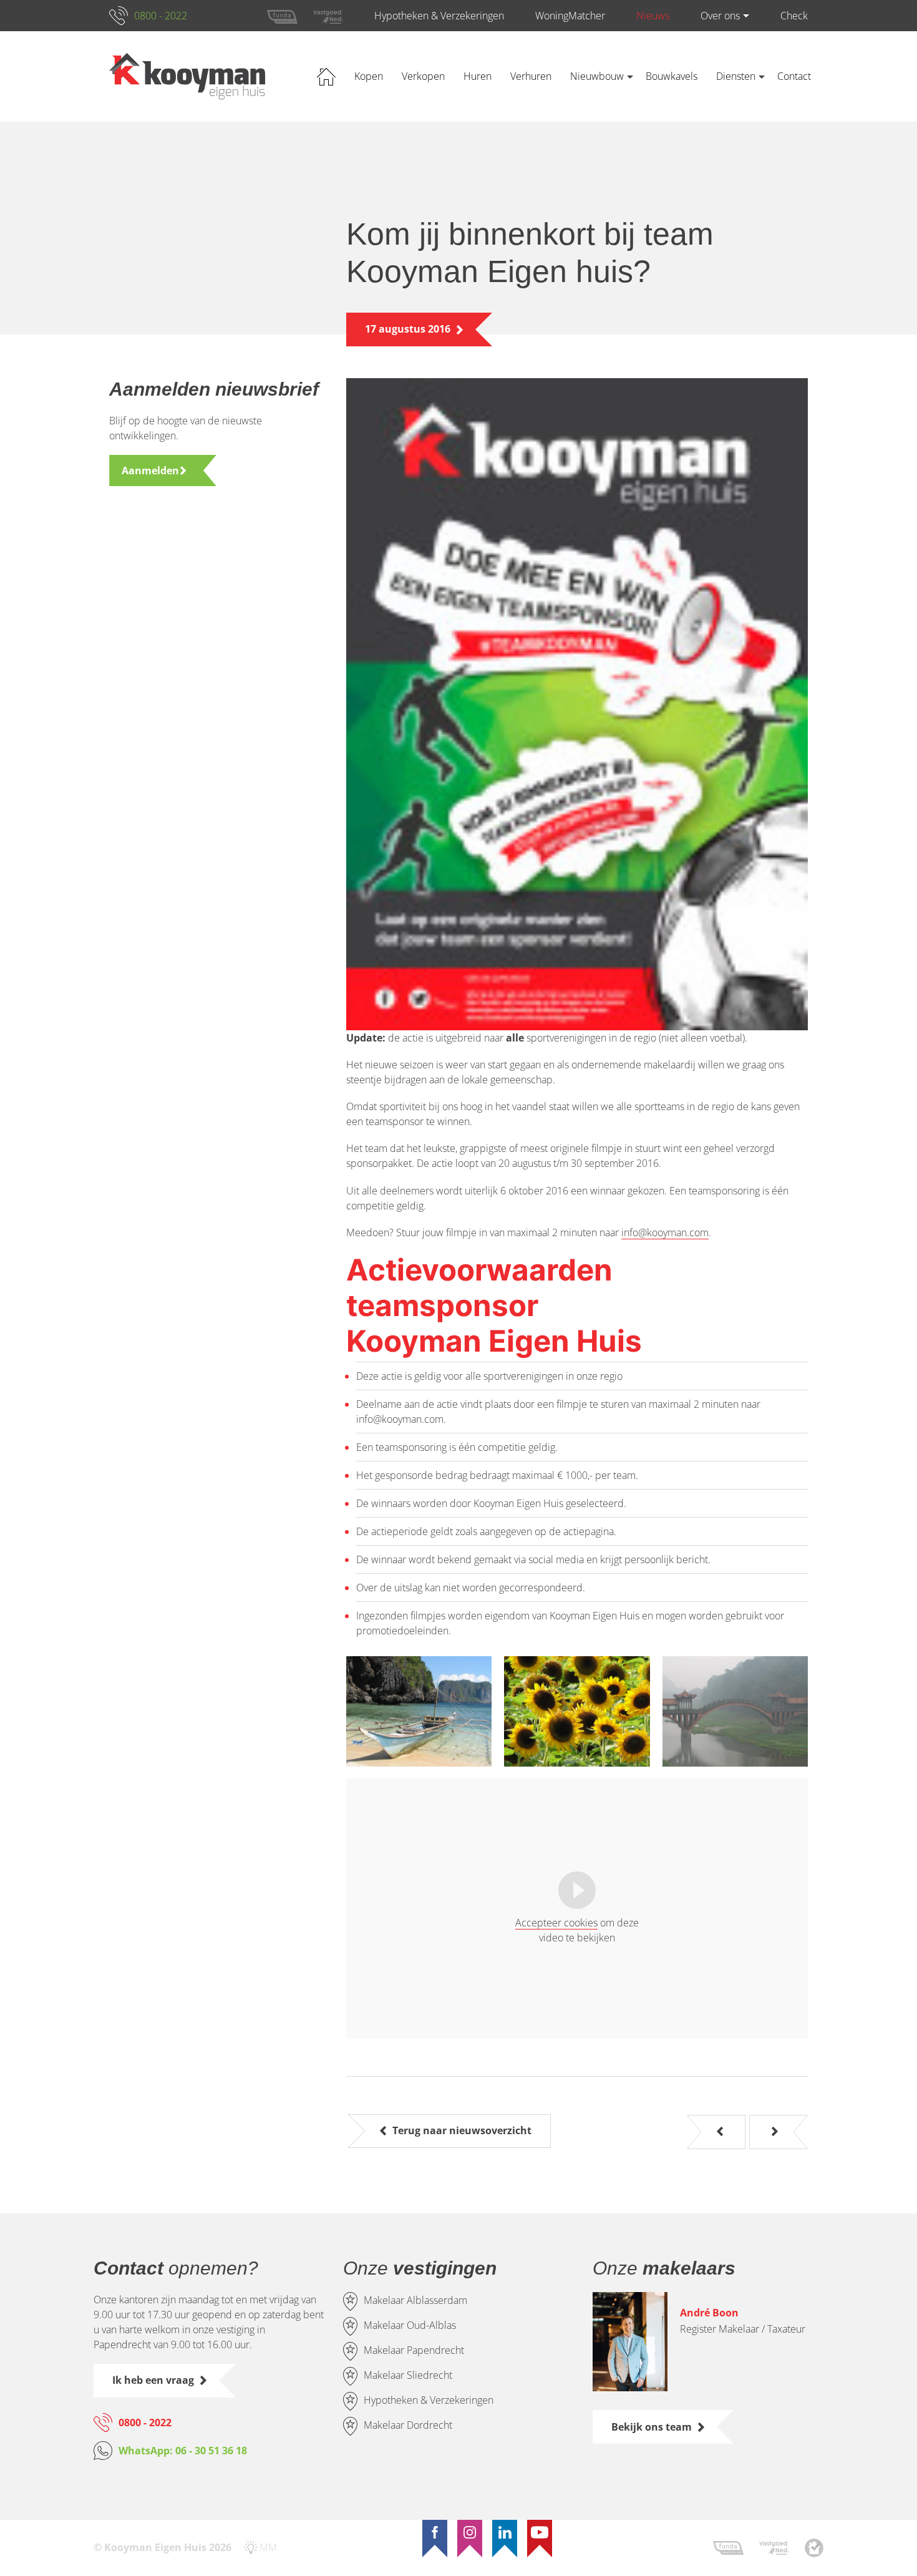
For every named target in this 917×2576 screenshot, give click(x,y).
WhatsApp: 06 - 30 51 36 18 (183, 2451)
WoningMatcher (570, 16)
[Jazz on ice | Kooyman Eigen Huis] (720, 2132)
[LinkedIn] (505, 2532)
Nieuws (653, 16)
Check (794, 16)
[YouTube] (540, 2532)
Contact (794, 76)
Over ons (720, 16)
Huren (478, 76)
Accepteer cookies (556, 1923)
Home (326, 76)
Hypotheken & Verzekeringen (439, 16)
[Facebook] (435, 2532)
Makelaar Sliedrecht (408, 2375)
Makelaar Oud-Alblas (410, 2325)
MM (268, 2547)
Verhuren (531, 76)
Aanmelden (150, 471)
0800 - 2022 (161, 16)
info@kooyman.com (665, 1232)
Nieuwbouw (597, 76)
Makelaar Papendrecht (414, 2350)
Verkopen (423, 76)
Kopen (369, 76)
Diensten (736, 76)
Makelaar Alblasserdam (415, 2300)
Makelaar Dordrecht (408, 2425)
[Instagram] (470, 2532)
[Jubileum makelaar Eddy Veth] (775, 2132)
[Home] (187, 76)
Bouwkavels (672, 76)
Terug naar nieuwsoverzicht (462, 2130)
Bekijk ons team (652, 2427)
